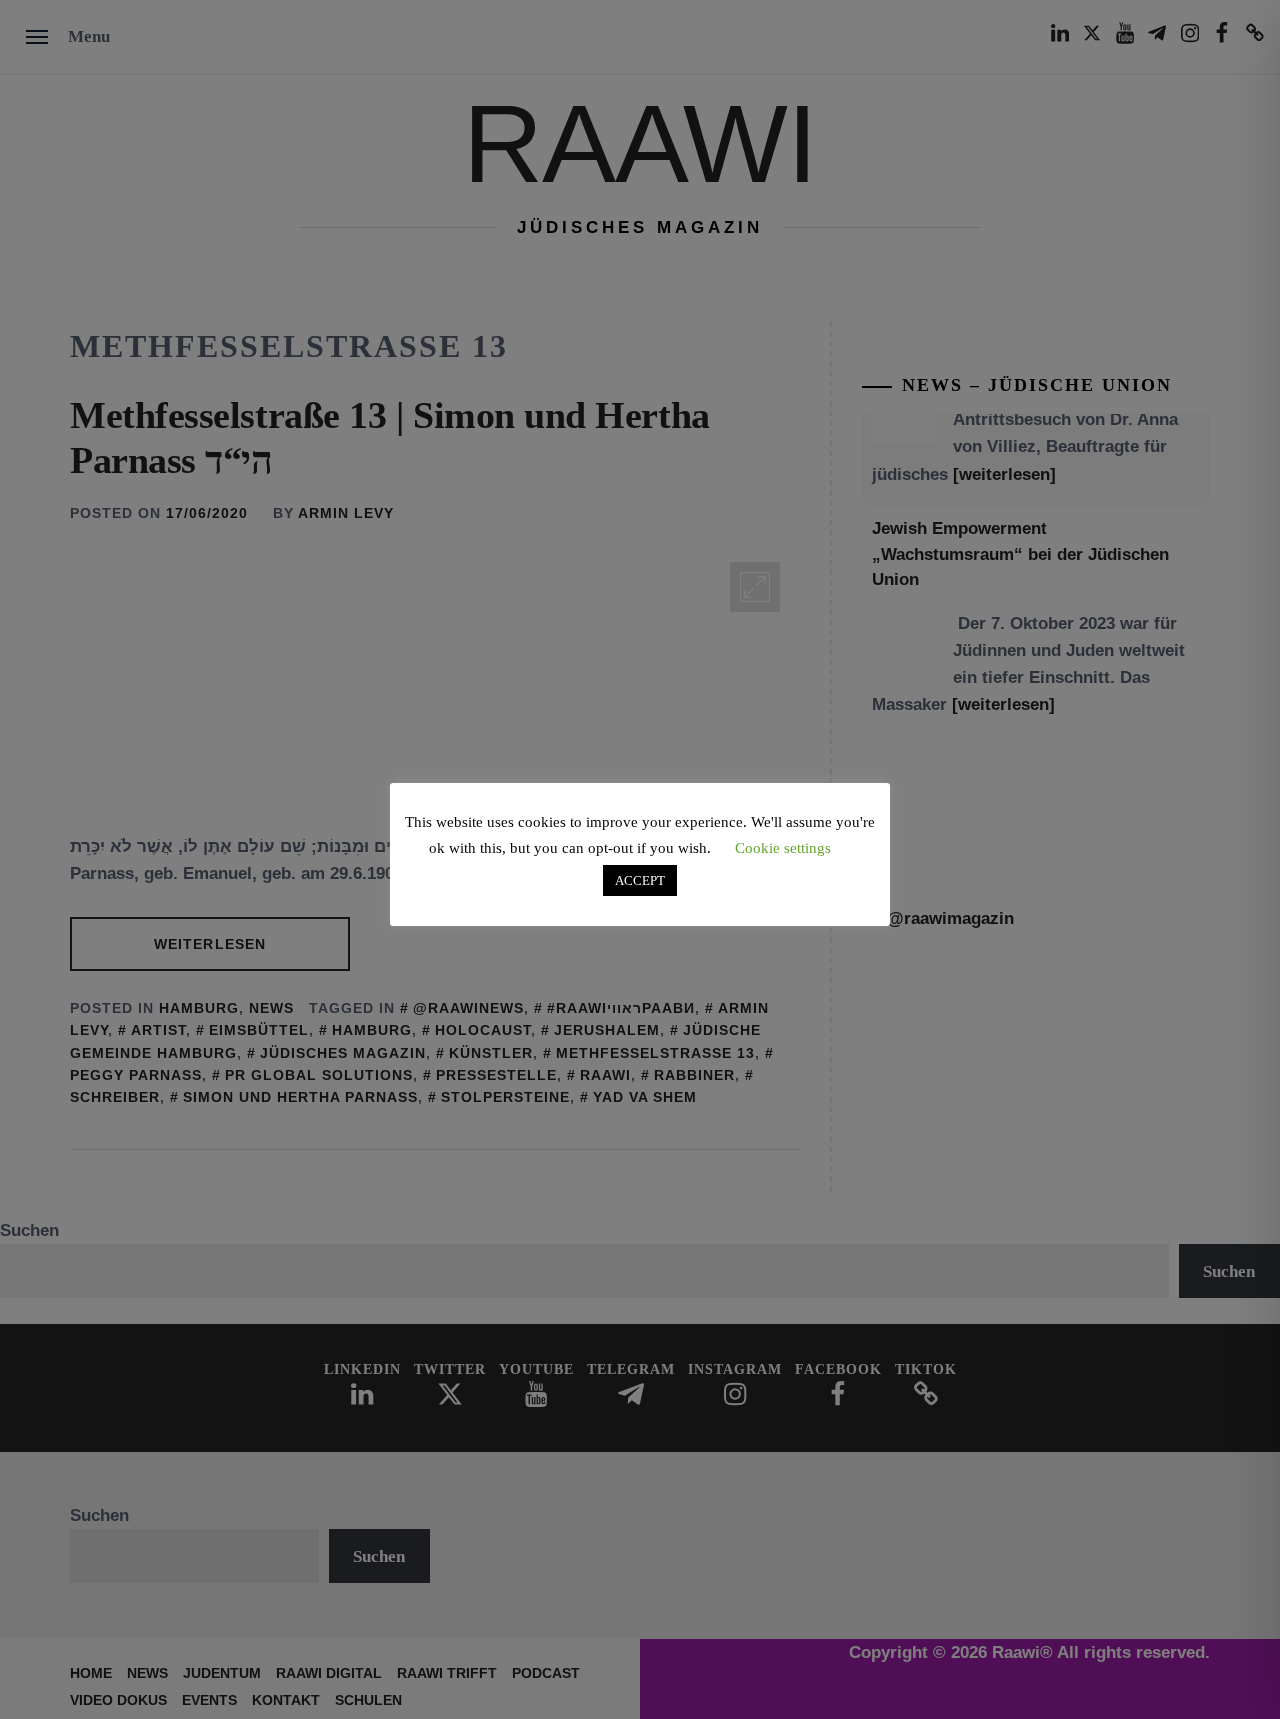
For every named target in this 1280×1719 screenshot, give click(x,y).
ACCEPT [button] (640, 880)
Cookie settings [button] (783, 848)
